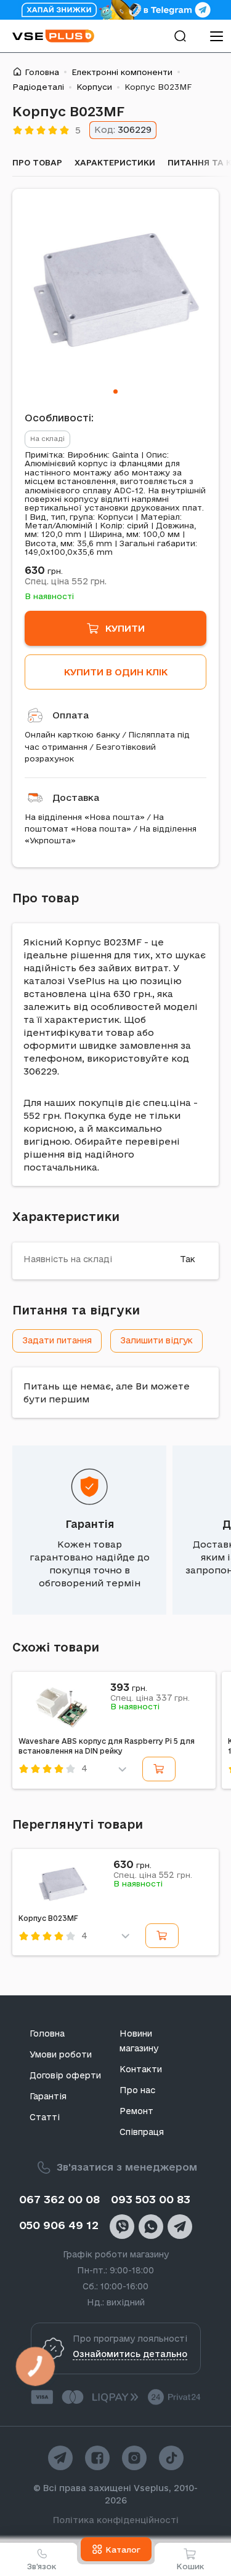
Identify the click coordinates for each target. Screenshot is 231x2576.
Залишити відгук (156, 1340)
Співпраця (142, 2132)
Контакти (141, 2069)
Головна (42, 72)
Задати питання (57, 1340)
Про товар (37, 162)
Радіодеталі (38, 87)
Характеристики (115, 162)
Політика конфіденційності (116, 2520)
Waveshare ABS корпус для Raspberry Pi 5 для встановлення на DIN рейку (107, 1746)
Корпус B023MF (48, 1918)
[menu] (216, 36)
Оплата (71, 715)
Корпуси (94, 87)
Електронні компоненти (122, 72)
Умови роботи (61, 2054)
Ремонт (136, 2111)
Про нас (137, 2090)
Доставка (76, 797)
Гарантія (90, 1524)
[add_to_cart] (159, 1769)
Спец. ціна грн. (66, 581)
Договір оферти (65, 2075)
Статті (45, 2117)
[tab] (115, 392)
